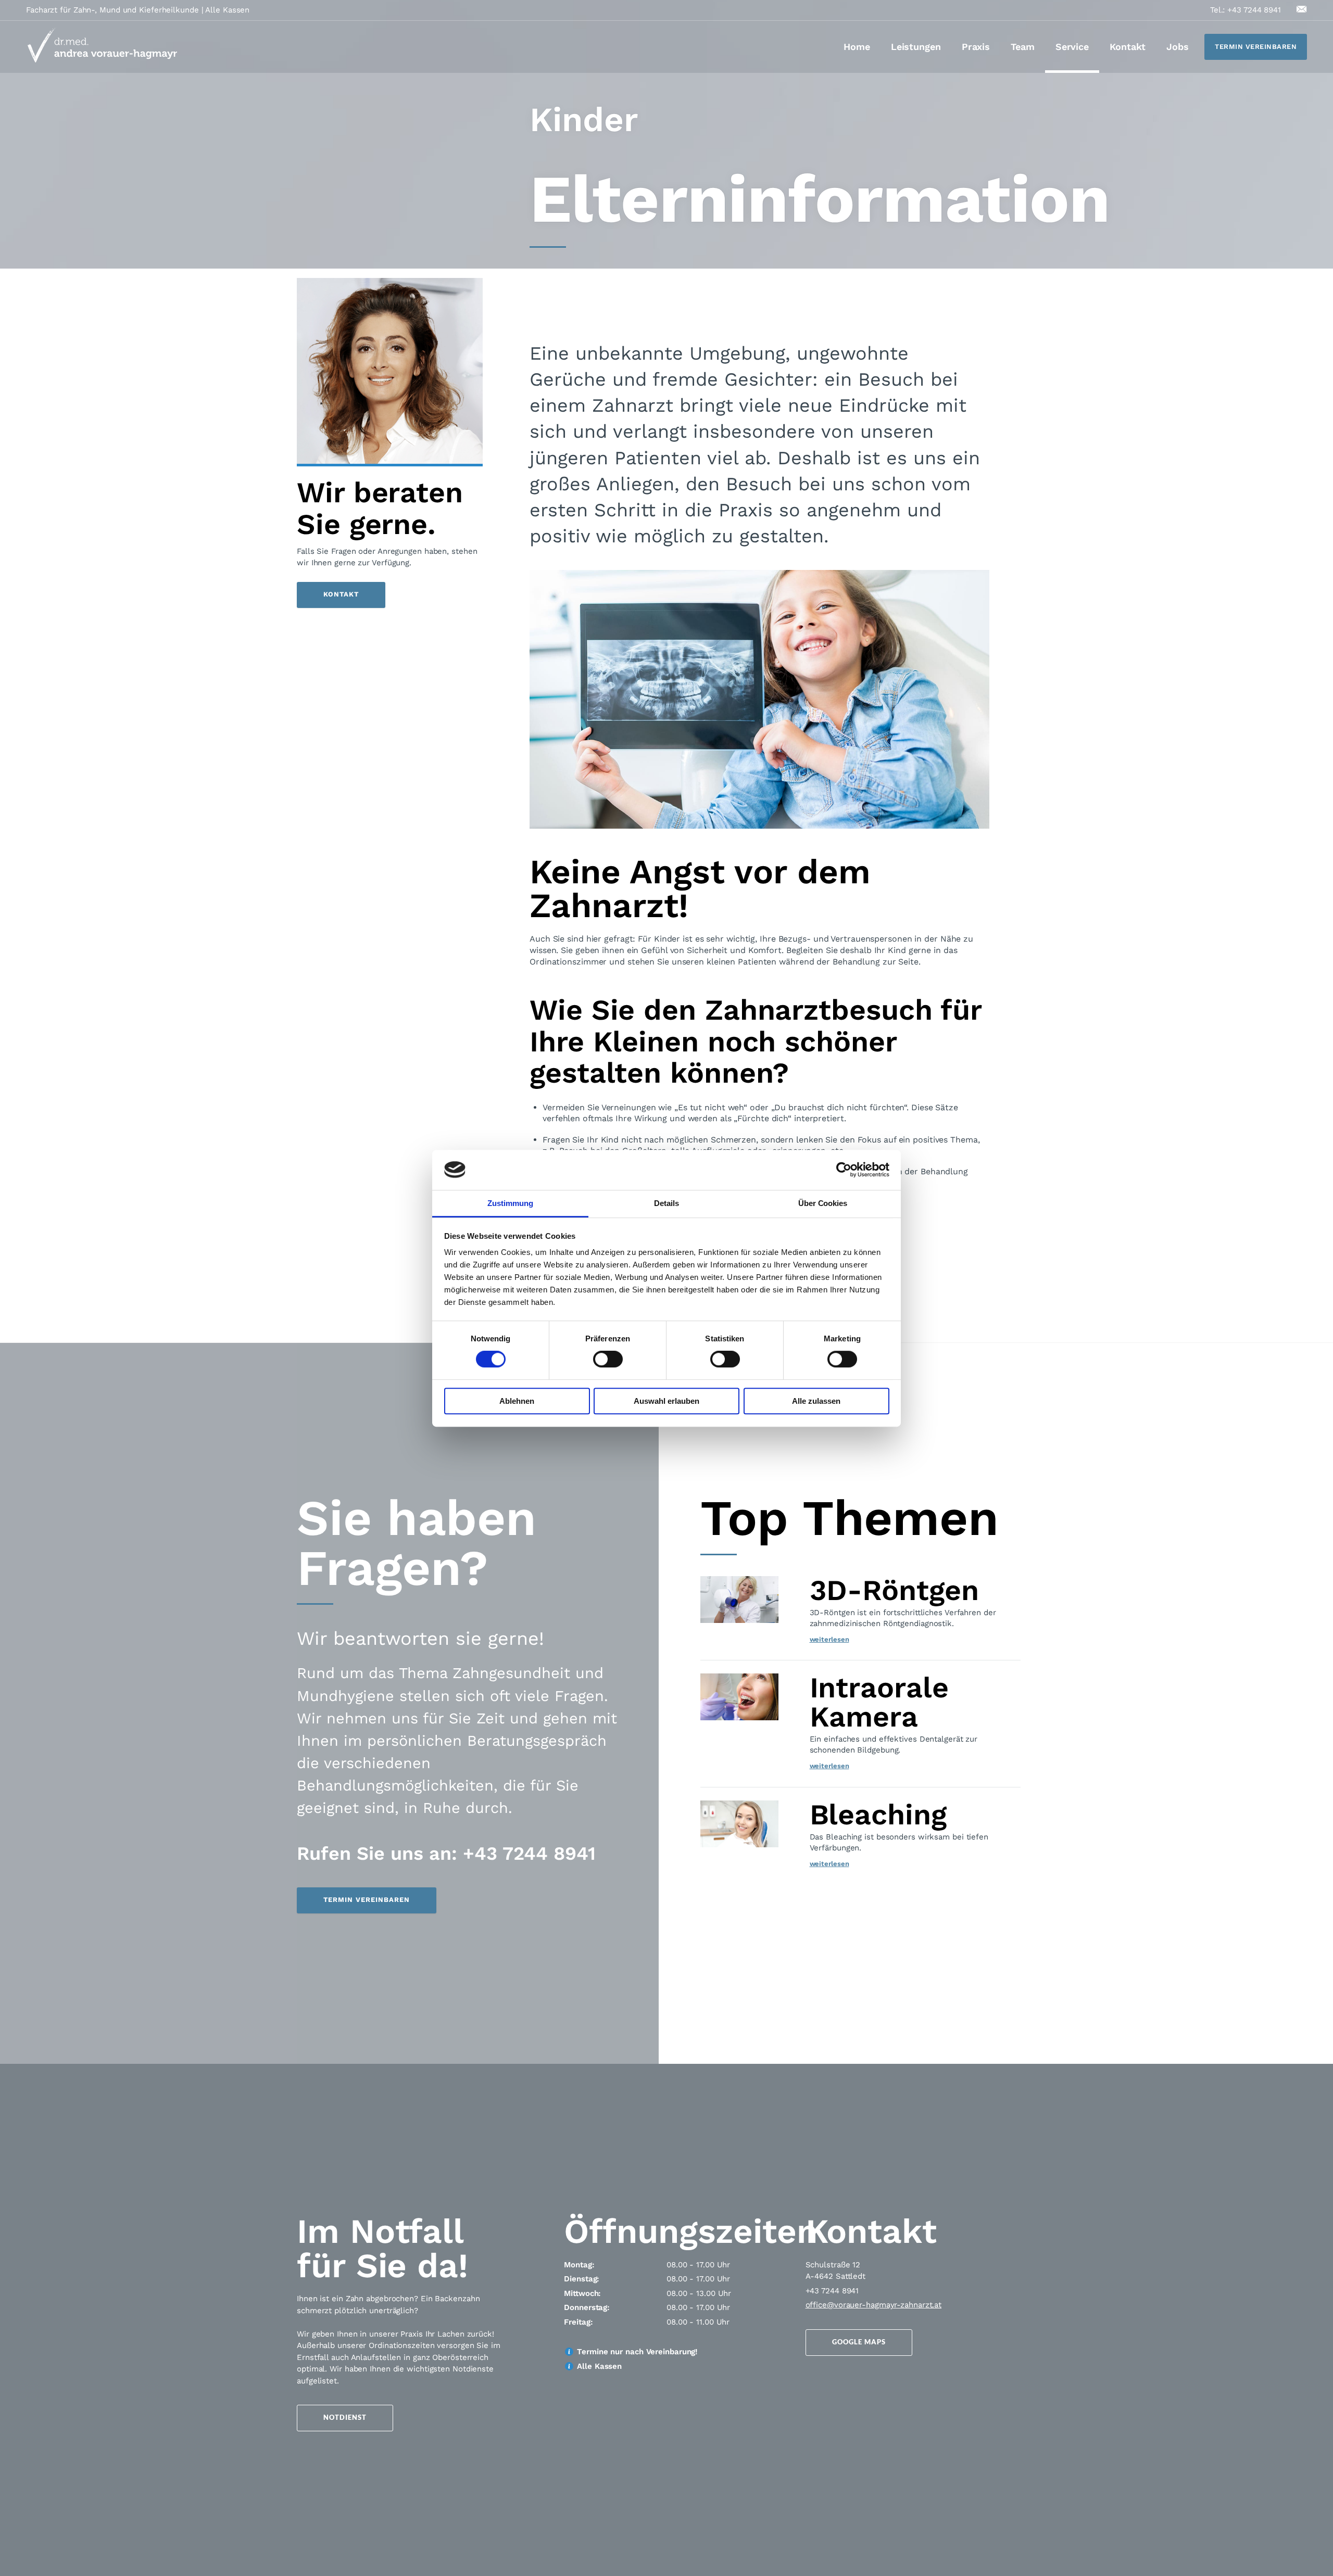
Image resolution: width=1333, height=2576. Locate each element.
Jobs (1178, 47)
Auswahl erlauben (666, 1401)
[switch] (608, 1359)
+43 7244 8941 (832, 2291)
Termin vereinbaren (1256, 47)
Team (1023, 47)
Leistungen (916, 47)
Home (857, 47)
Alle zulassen (816, 1401)
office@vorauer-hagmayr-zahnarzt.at (874, 2305)
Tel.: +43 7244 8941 (1246, 10)
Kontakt (1128, 47)
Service (1072, 47)
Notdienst (345, 2417)
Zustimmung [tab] (510, 1203)
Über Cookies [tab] (823, 1203)
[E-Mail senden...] (1302, 9)
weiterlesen (829, 1639)
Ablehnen (517, 1401)
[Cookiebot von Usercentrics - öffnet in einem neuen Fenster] (844, 1170)
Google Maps (859, 2342)
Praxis (976, 47)
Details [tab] (666, 1203)
